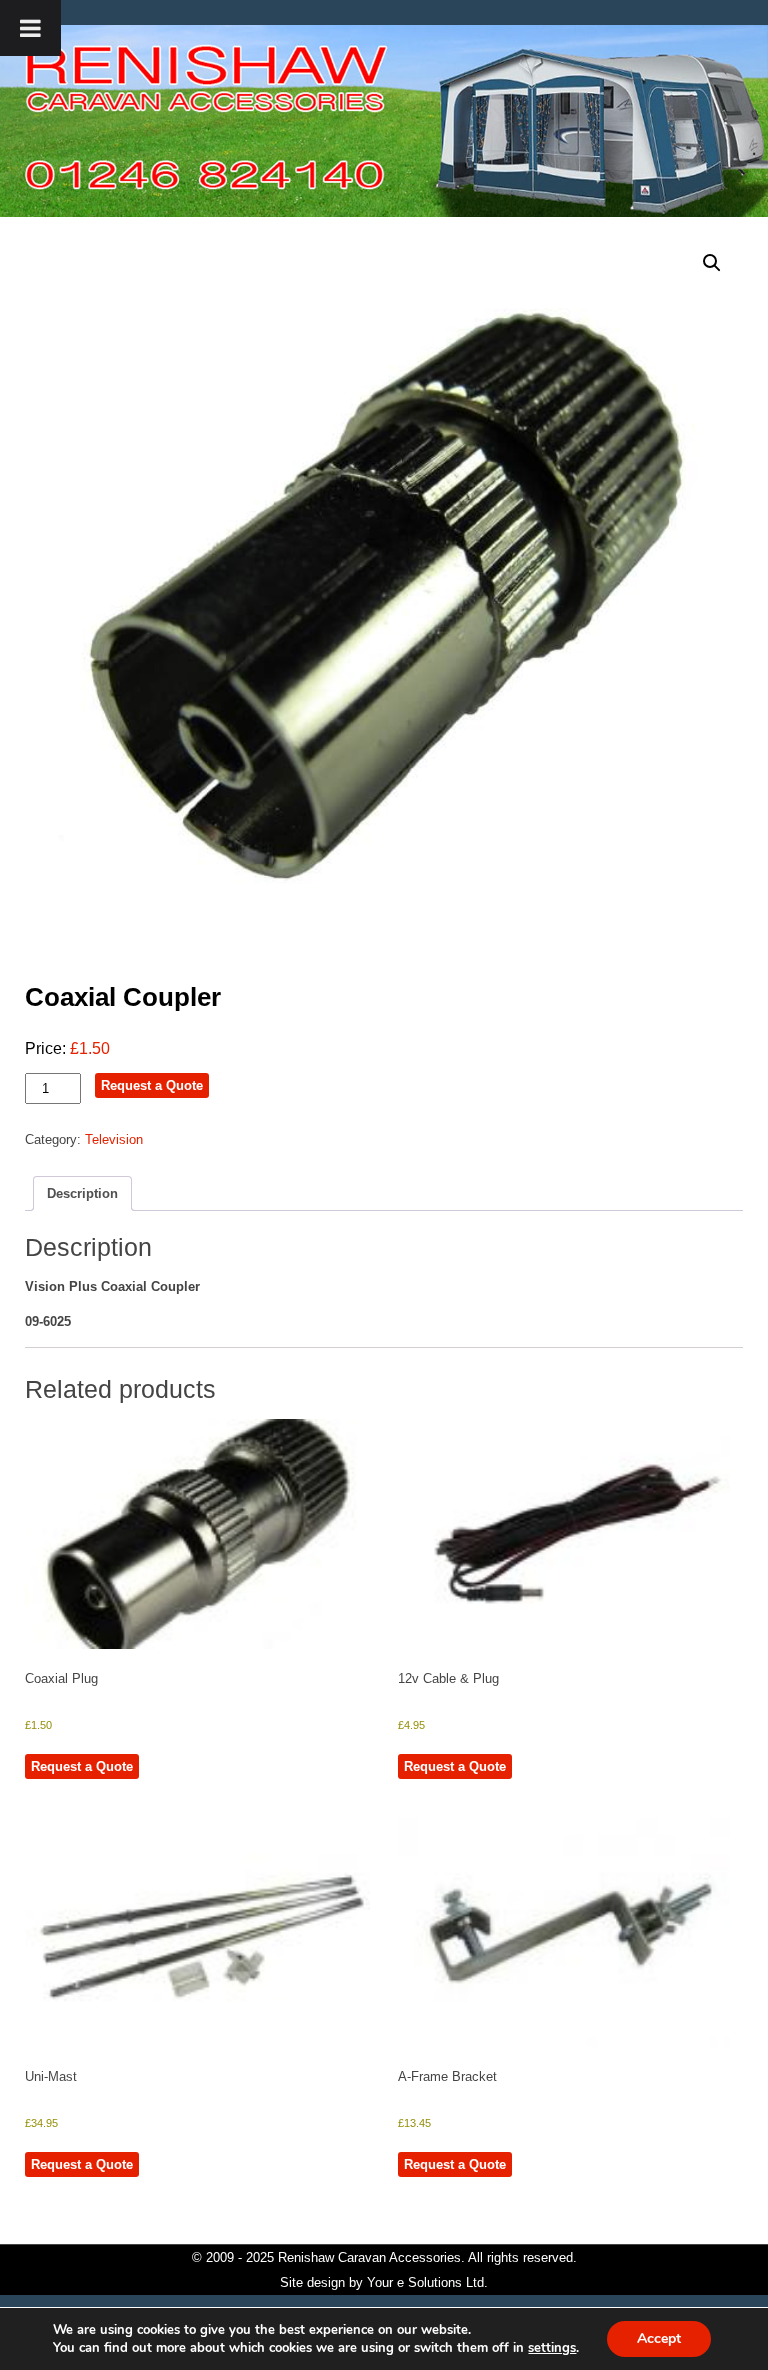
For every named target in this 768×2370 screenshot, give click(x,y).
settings (552, 2348)
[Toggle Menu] (30, 28)
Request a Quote (152, 1085)
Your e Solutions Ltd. (427, 2282)
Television (114, 1139)
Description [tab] (82, 1193)
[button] (712, 263)
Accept (659, 2338)
